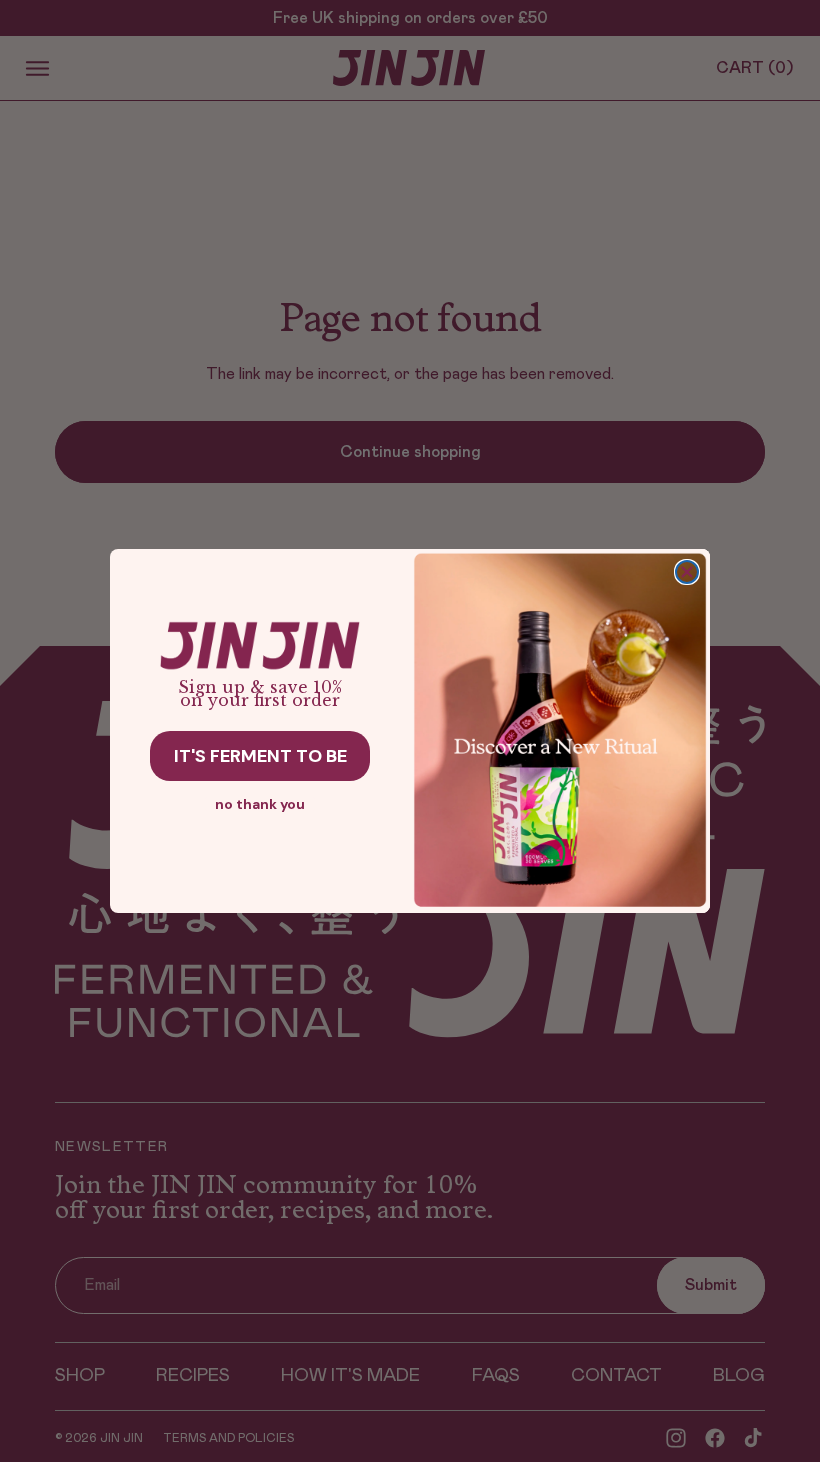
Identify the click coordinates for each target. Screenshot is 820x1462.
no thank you (260, 804)
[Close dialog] (687, 572)
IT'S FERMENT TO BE (260, 756)
